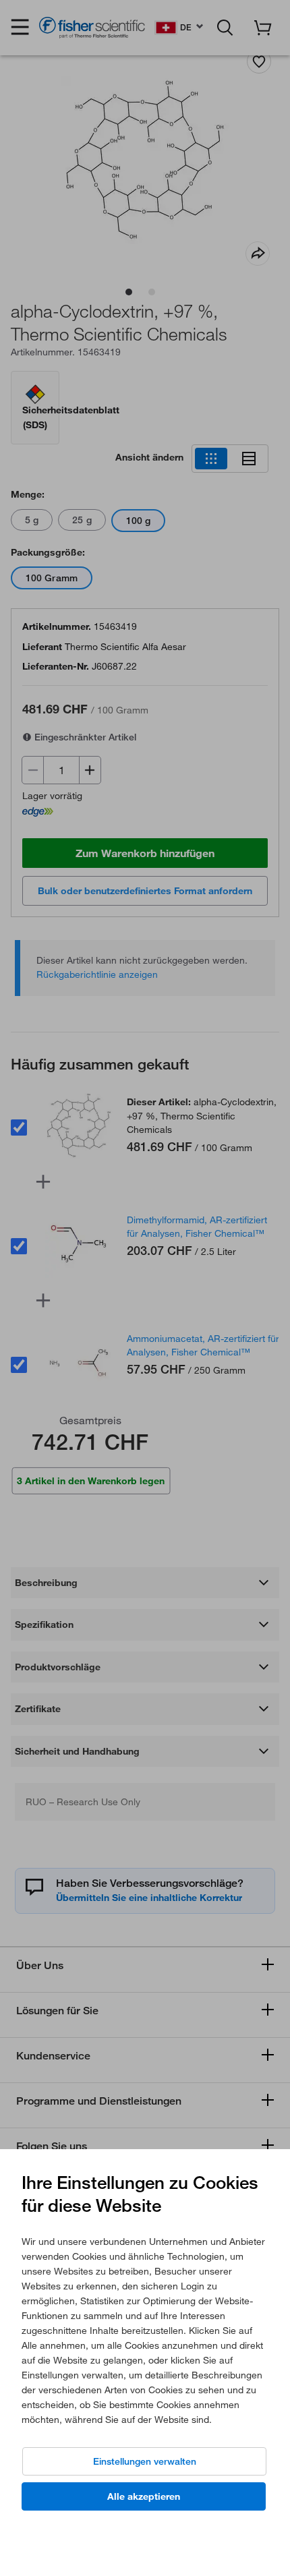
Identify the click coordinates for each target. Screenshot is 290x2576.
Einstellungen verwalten (145, 2461)
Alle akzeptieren (144, 2496)
